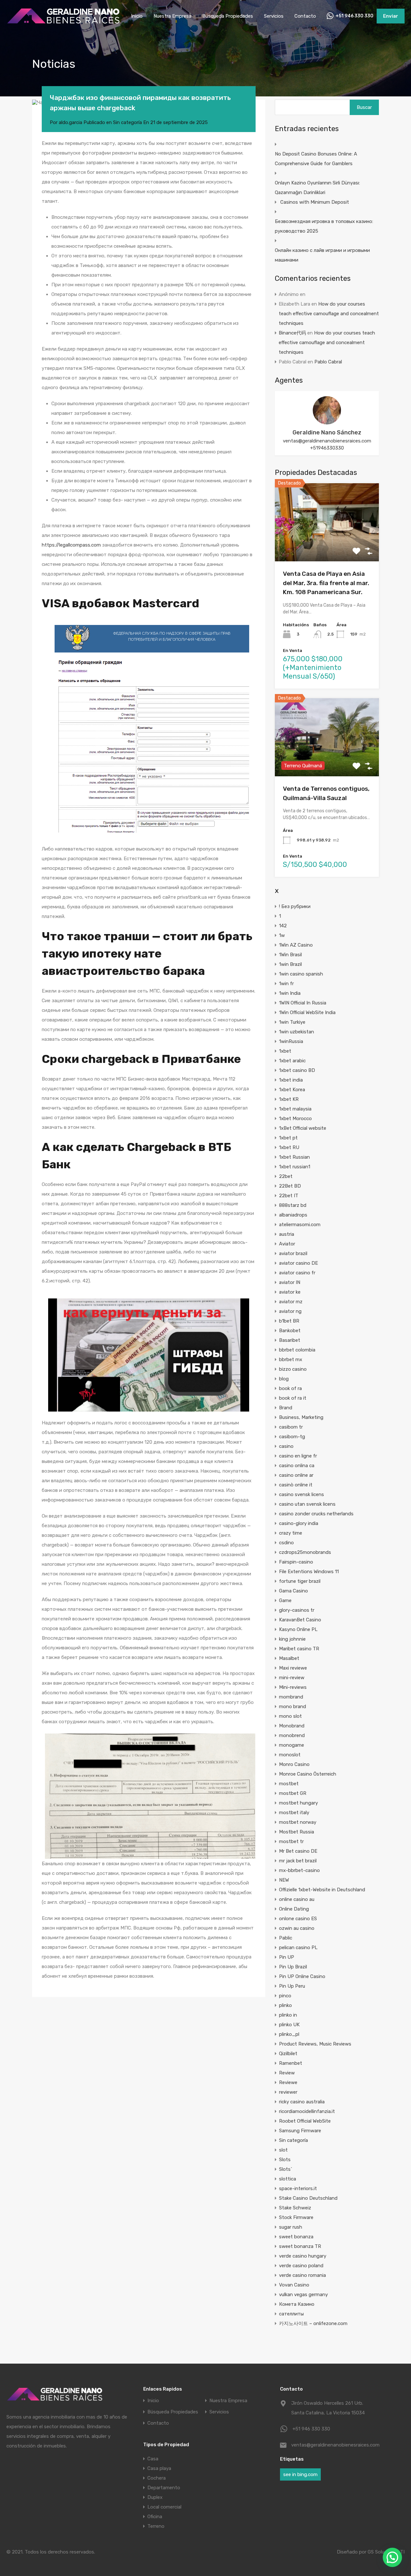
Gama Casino (293, 1591)
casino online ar (296, 1475)
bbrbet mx (291, 1359)
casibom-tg (292, 1437)
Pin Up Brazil (293, 1967)
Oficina (155, 2517)
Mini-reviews (293, 1687)
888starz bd (293, 1205)
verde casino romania (302, 2275)
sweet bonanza (296, 2237)
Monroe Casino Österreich (308, 1774)
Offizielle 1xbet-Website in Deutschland (322, 1890)
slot (283, 2150)
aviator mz (291, 1302)
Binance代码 (292, 333)
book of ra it (293, 1398)
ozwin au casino (297, 1928)
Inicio (137, 16)
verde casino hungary (303, 2256)
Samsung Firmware (300, 2131)
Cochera (157, 2478)
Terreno (156, 2526)
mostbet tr (291, 1841)
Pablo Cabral (328, 362)
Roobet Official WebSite (305, 2121)
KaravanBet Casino (300, 1620)
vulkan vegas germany (303, 2295)
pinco (285, 1996)
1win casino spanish (301, 974)
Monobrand (292, 1726)
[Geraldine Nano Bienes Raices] (63, 23)
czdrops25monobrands (305, 1552)
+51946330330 (327, 448)
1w (282, 935)
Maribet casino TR (299, 1649)
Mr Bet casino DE (298, 1851)
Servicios (274, 16)
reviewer (288, 2092)
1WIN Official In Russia (303, 1003)
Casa (153, 2459)
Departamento (164, 2488)
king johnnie (292, 1639)
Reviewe (288, 2082)
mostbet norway (298, 1822)
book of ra (290, 1388)
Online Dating (294, 1909)
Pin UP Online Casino (302, 1976)
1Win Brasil (290, 955)
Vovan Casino (294, 2285)
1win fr (286, 984)
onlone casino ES (298, 1919)
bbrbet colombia (297, 1350)
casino (286, 1446)
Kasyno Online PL (298, 1629)
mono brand (293, 1707)
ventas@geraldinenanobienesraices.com (327, 441)
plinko (285, 2005)
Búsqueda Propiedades (228, 16)
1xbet (285, 1051)
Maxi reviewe (293, 1668)
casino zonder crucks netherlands (316, 1514)
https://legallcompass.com (71, 545)
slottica (288, 2179)
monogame (292, 1745)
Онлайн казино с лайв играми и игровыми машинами (322, 255)
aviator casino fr (297, 1273)
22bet (286, 1176)
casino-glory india (299, 1523)
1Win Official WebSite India (307, 1012)
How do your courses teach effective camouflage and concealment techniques (329, 314)
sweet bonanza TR (300, 2246)
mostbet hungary (298, 1803)
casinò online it (296, 1485)
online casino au (297, 1899)
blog (284, 1379)
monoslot (290, 1755)
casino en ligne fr (298, 1456)
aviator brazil (293, 1253)
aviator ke (290, 1292)
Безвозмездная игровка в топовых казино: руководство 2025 (324, 226)
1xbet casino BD (297, 1070)
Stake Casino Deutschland (308, 2198)
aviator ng (290, 1311)
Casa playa (159, 2468)
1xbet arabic (292, 1061)
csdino (286, 1543)
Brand (286, 1408)
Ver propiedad (327, 546)
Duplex (155, 2497)
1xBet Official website (303, 1128)
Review (287, 2073)
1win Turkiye (292, 1022)
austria (287, 1234)
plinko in (288, 2015)
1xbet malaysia (295, 1109)
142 (283, 926)
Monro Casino (294, 1764)
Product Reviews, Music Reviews (315, 2044)
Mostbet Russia (297, 1832)
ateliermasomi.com (300, 1225)
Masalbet (289, 1658)
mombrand (291, 1697)
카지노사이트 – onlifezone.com (313, 2323)
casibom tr (291, 1427)
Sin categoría (127, 122)
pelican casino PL (298, 1948)
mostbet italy (294, 1813)
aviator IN (290, 1282)
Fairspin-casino (296, 1562)
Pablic (286, 1938)
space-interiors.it (298, 2188)
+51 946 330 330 (354, 16)
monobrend (292, 1735)
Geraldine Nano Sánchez (327, 432)
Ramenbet (291, 2063)
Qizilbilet (288, 2054)
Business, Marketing (301, 1417)
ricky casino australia (302, 2102)
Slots (285, 2160)
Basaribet (290, 1340)
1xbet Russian (294, 1157)
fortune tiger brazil (300, 1581)
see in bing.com (300, 2474)
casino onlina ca (297, 1466)
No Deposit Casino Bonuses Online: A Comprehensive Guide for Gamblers (316, 159)
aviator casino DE (298, 1263)
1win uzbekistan (297, 1032)
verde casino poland (301, 2266)
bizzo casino (293, 1369)
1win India (290, 993)
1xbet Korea (292, 1090)
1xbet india (291, 1080)
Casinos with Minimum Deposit (315, 202)
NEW (284, 1880)
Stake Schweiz (295, 2208)
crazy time (291, 1533)
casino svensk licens (302, 1494)
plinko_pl (289, 2034)
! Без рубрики (295, 906)
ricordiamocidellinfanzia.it (307, 2111)
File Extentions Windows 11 (309, 1572)
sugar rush (291, 2227)
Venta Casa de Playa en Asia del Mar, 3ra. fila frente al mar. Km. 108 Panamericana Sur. (326, 583)
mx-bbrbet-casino (299, 1870)
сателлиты (291, 2314)
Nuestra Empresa (172, 16)
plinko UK (289, 2025)
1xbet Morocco (295, 1119)
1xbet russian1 (295, 1167)
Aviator (287, 1244)
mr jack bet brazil (298, 1861)
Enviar (391, 16)
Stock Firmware (296, 2217)
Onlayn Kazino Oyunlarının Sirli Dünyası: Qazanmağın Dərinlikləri (317, 188)
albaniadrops (293, 1215)
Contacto (305, 16)
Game (285, 1600)
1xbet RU (289, 1147)
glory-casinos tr (297, 1610)
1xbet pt (288, 1138)
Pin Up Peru (292, 1986)
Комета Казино (297, 2304)
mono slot (290, 1716)
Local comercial (164, 2507)
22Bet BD (290, 1186)
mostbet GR (293, 1793)
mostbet (289, 1784)
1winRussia (291, 1041)
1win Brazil (290, 964)
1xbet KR (289, 1099)
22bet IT (289, 1196)
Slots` (286, 2169)
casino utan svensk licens (307, 1504)
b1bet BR (289, 1321)
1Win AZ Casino (296, 945)
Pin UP (287, 1957)
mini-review (292, 1678)
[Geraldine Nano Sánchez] (327, 422)
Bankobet (290, 1331)
